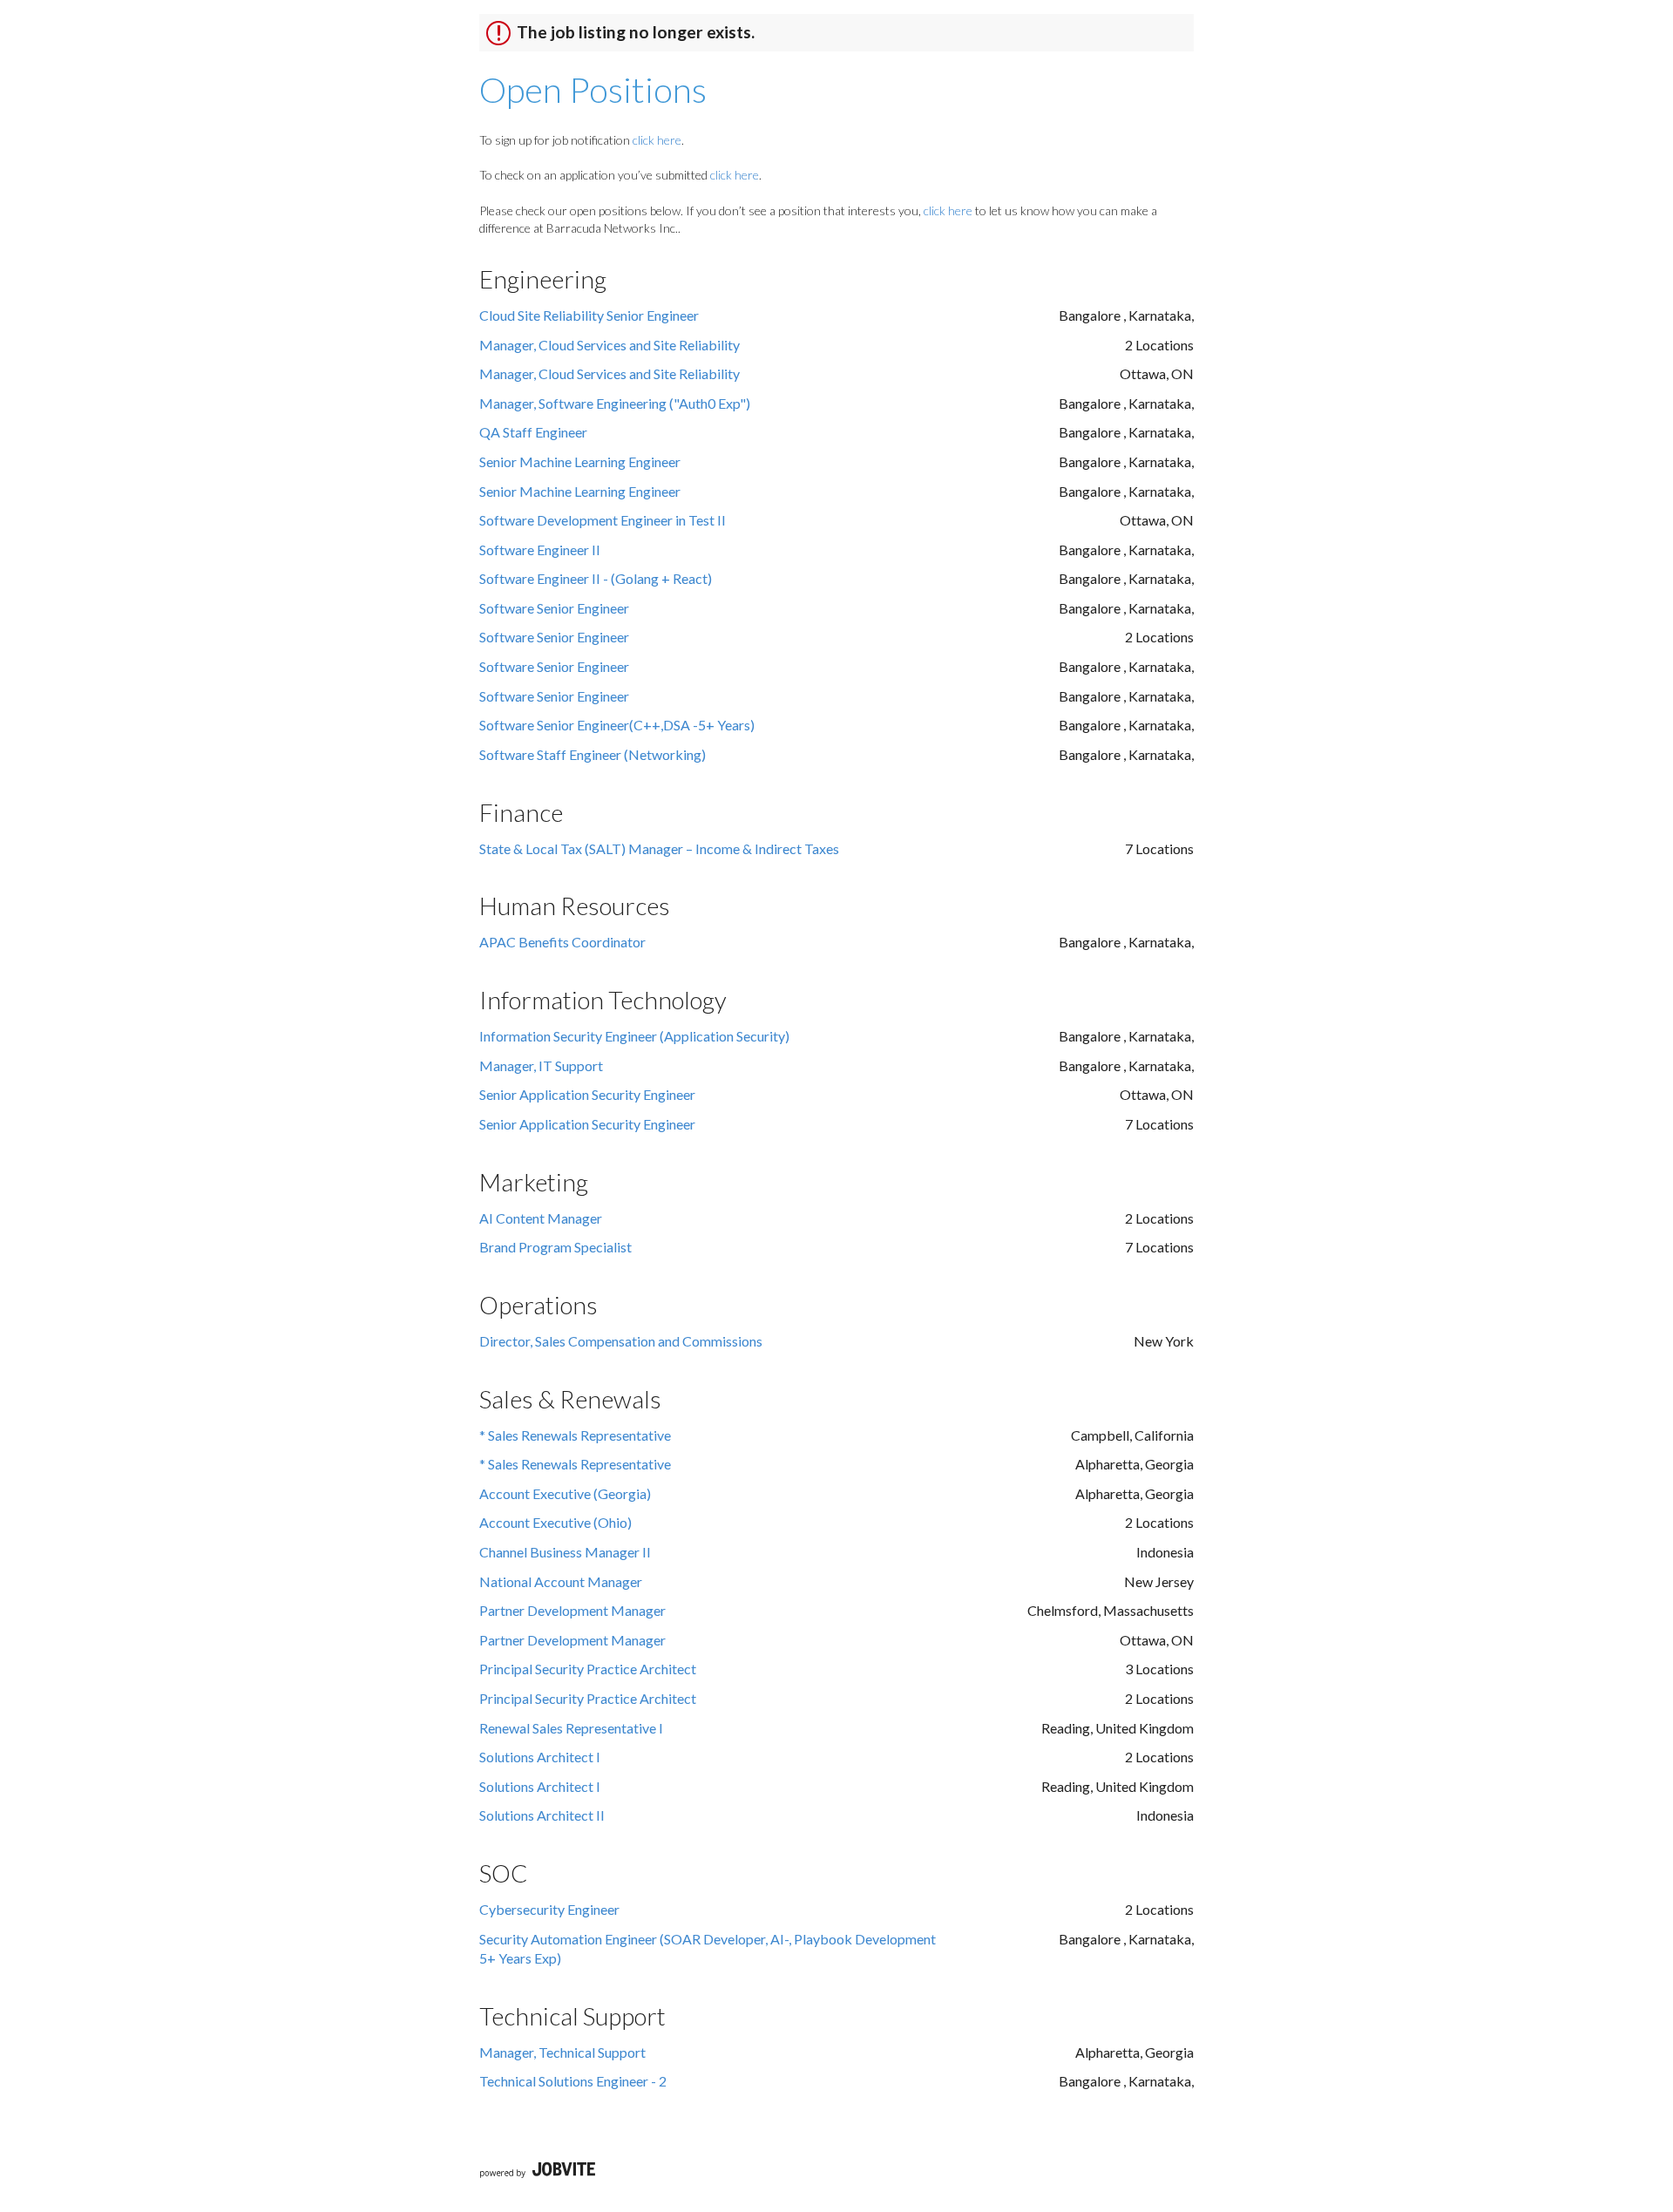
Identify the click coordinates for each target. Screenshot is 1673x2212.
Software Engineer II (540, 550)
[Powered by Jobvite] (537, 2171)
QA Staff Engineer (533, 432)
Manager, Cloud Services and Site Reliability (610, 345)
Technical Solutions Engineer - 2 (573, 2081)
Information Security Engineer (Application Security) (634, 1036)
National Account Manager (561, 1581)
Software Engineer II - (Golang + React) (596, 578)
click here (657, 140)
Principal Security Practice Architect (588, 1669)
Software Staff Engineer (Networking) (593, 754)
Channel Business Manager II (565, 1552)
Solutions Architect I (540, 1757)
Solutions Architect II (542, 1815)
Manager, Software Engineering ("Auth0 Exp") (615, 403)
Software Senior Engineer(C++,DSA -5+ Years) (617, 725)
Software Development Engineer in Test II (603, 520)
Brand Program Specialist (555, 1247)
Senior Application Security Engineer (587, 1094)
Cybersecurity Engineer (549, 1909)
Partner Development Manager (572, 1610)
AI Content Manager (541, 1218)
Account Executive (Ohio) (555, 1522)
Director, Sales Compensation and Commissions (621, 1341)
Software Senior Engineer (554, 608)
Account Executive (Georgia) (565, 1493)
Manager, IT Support (541, 1065)
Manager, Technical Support (562, 2052)
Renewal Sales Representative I (571, 1728)
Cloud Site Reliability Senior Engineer (589, 315)
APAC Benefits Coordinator (562, 942)
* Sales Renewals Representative (575, 1435)
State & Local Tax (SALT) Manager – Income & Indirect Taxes (659, 848)
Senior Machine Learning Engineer (580, 461)
